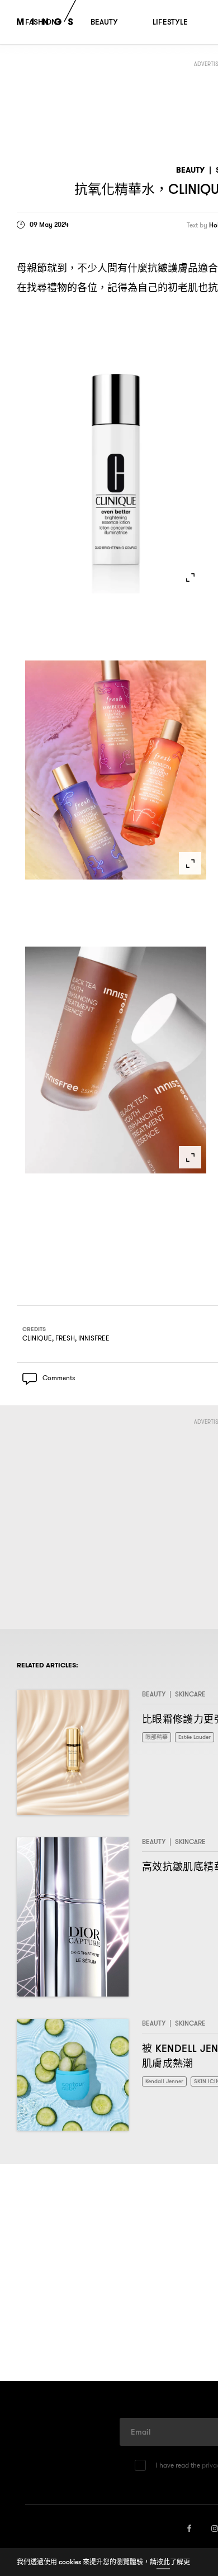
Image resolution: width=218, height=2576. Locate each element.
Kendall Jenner (167, 2084)
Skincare (190, 1696)
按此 (163, 2562)
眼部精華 (159, 1740)
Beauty (190, 170)
